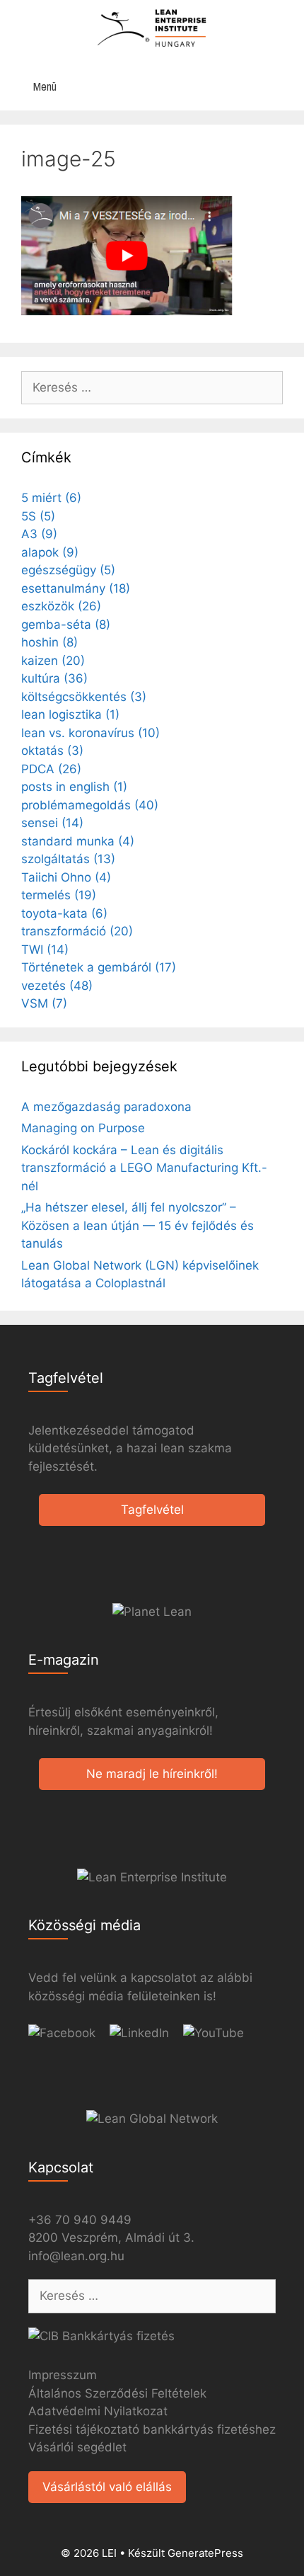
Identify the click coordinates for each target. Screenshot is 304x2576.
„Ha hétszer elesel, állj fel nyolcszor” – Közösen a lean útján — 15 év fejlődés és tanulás (138, 1225)
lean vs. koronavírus (90, 733)
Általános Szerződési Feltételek (117, 2393)
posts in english (74, 787)
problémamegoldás (90, 805)
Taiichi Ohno (66, 877)
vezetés (57, 986)
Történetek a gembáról (99, 967)
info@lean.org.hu (76, 2256)
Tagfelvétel (152, 1510)
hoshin (49, 642)
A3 (39, 534)
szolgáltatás (68, 859)
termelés (59, 895)
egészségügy (68, 570)
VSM (44, 1003)
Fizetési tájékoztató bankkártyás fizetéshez (152, 2429)
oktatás (52, 751)
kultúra (54, 678)
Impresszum (63, 2375)
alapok (50, 552)
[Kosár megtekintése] (286, 87)
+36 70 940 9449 (80, 2220)
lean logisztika (70, 714)
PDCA (51, 769)
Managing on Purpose (83, 1128)
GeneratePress (205, 2553)
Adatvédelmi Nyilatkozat (98, 2411)
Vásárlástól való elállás (107, 2487)
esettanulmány (76, 588)
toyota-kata (64, 913)
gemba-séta (66, 625)
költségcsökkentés (84, 697)
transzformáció (77, 931)
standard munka (78, 841)
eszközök (61, 606)
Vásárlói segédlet (77, 2447)
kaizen (53, 661)
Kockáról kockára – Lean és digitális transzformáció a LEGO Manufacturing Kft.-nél (144, 1168)
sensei (52, 823)
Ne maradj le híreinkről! (152, 1774)
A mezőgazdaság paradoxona (106, 1107)
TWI (45, 950)
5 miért (51, 498)
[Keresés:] (152, 387)
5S (38, 516)
